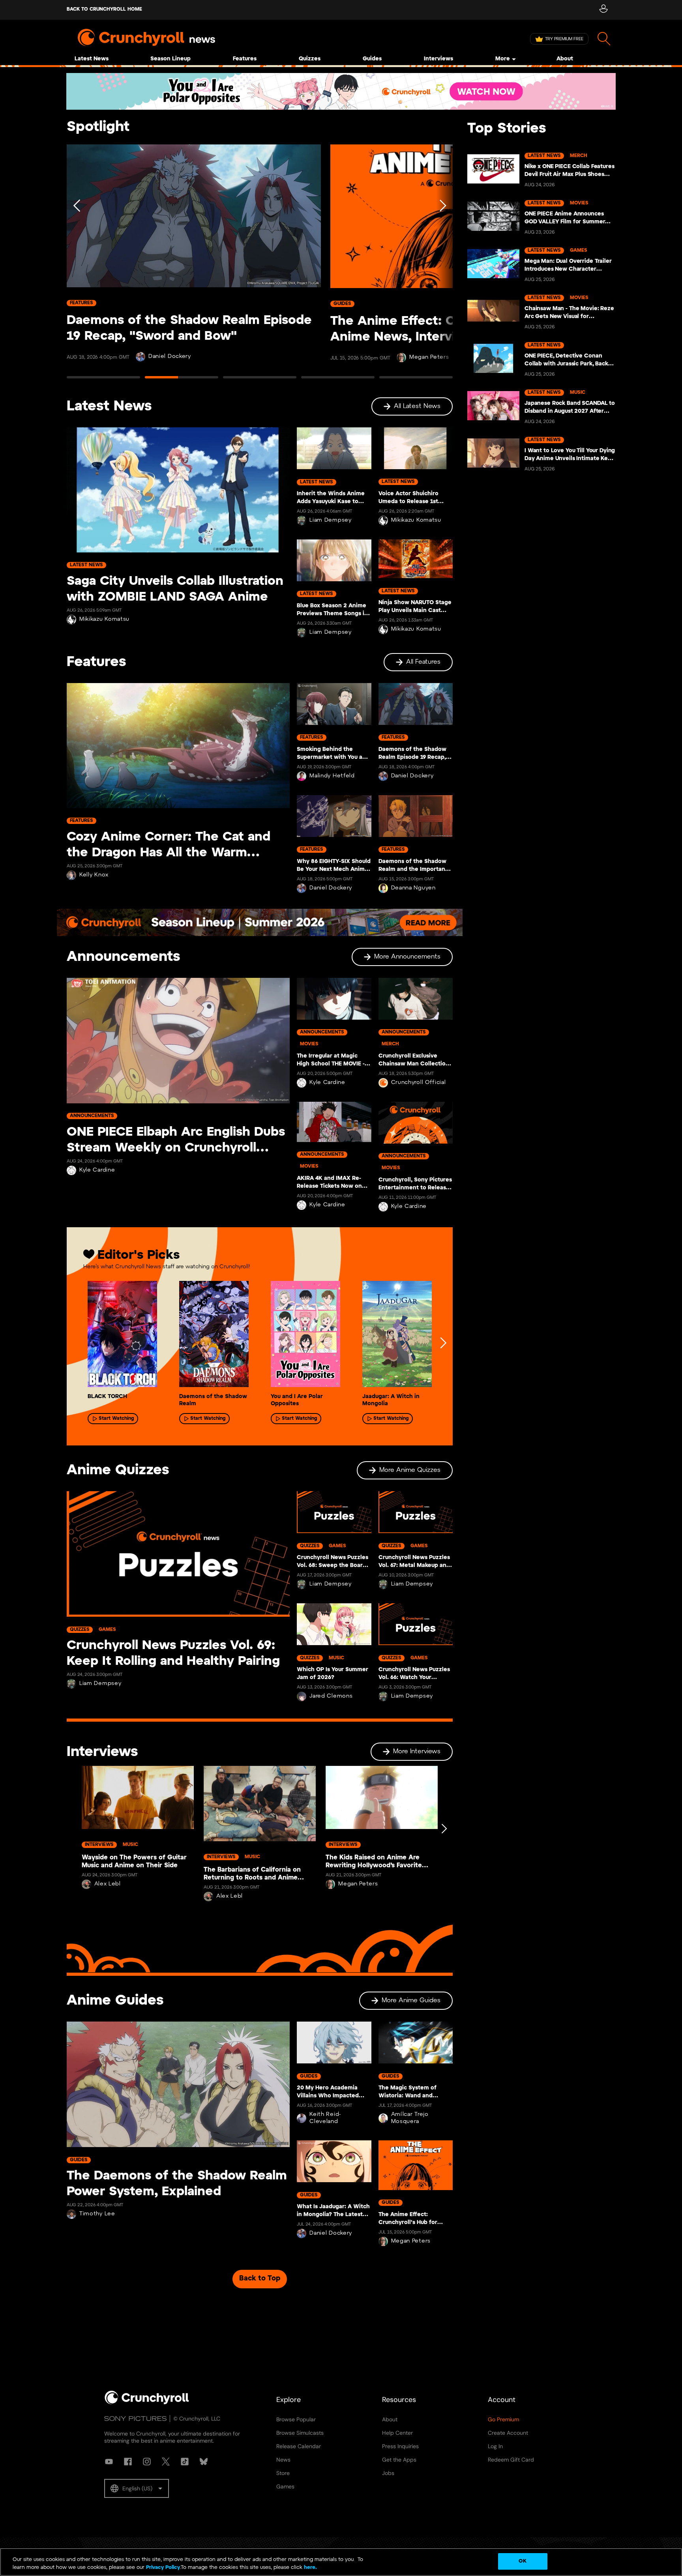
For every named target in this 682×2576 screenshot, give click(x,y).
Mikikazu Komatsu (104, 619)
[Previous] (77, 265)
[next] (443, 1343)
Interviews (438, 59)
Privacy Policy (163, 2568)
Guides (372, 59)
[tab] (103, 381)
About (565, 59)
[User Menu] (603, 10)
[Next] (442, 265)
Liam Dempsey (330, 520)
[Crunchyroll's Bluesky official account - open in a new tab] (204, 2462)
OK (522, 2561)
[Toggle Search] (604, 39)
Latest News (92, 59)
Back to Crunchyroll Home (104, 9)
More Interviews (417, 1751)
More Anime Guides (411, 2000)
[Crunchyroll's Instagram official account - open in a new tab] (147, 2462)
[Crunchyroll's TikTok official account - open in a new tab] (185, 2462)
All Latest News (417, 406)
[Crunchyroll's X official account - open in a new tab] (166, 2462)
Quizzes (310, 59)
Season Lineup (170, 59)
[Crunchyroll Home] (147, 2403)
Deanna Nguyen (413, 888)
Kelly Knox (94, 875)
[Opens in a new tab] (341, 91)
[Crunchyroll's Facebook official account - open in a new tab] (128, 2462)
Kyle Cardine (97, 1170)
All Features (423, 662)
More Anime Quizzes (410, 1470)
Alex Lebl (108, 1884)
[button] (137, 2488)
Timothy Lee (97, 2214)
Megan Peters (429, 357)
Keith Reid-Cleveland (325, 2118)
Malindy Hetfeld (332, 776)
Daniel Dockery (170, 357)
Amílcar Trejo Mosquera (410, 2118)
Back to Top (260, 2279)
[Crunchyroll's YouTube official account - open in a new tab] (109, 2462)
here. (310, 2568)
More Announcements (407, 957)
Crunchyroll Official (419, 1083)
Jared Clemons (331, 1696)
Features (245, 59)
